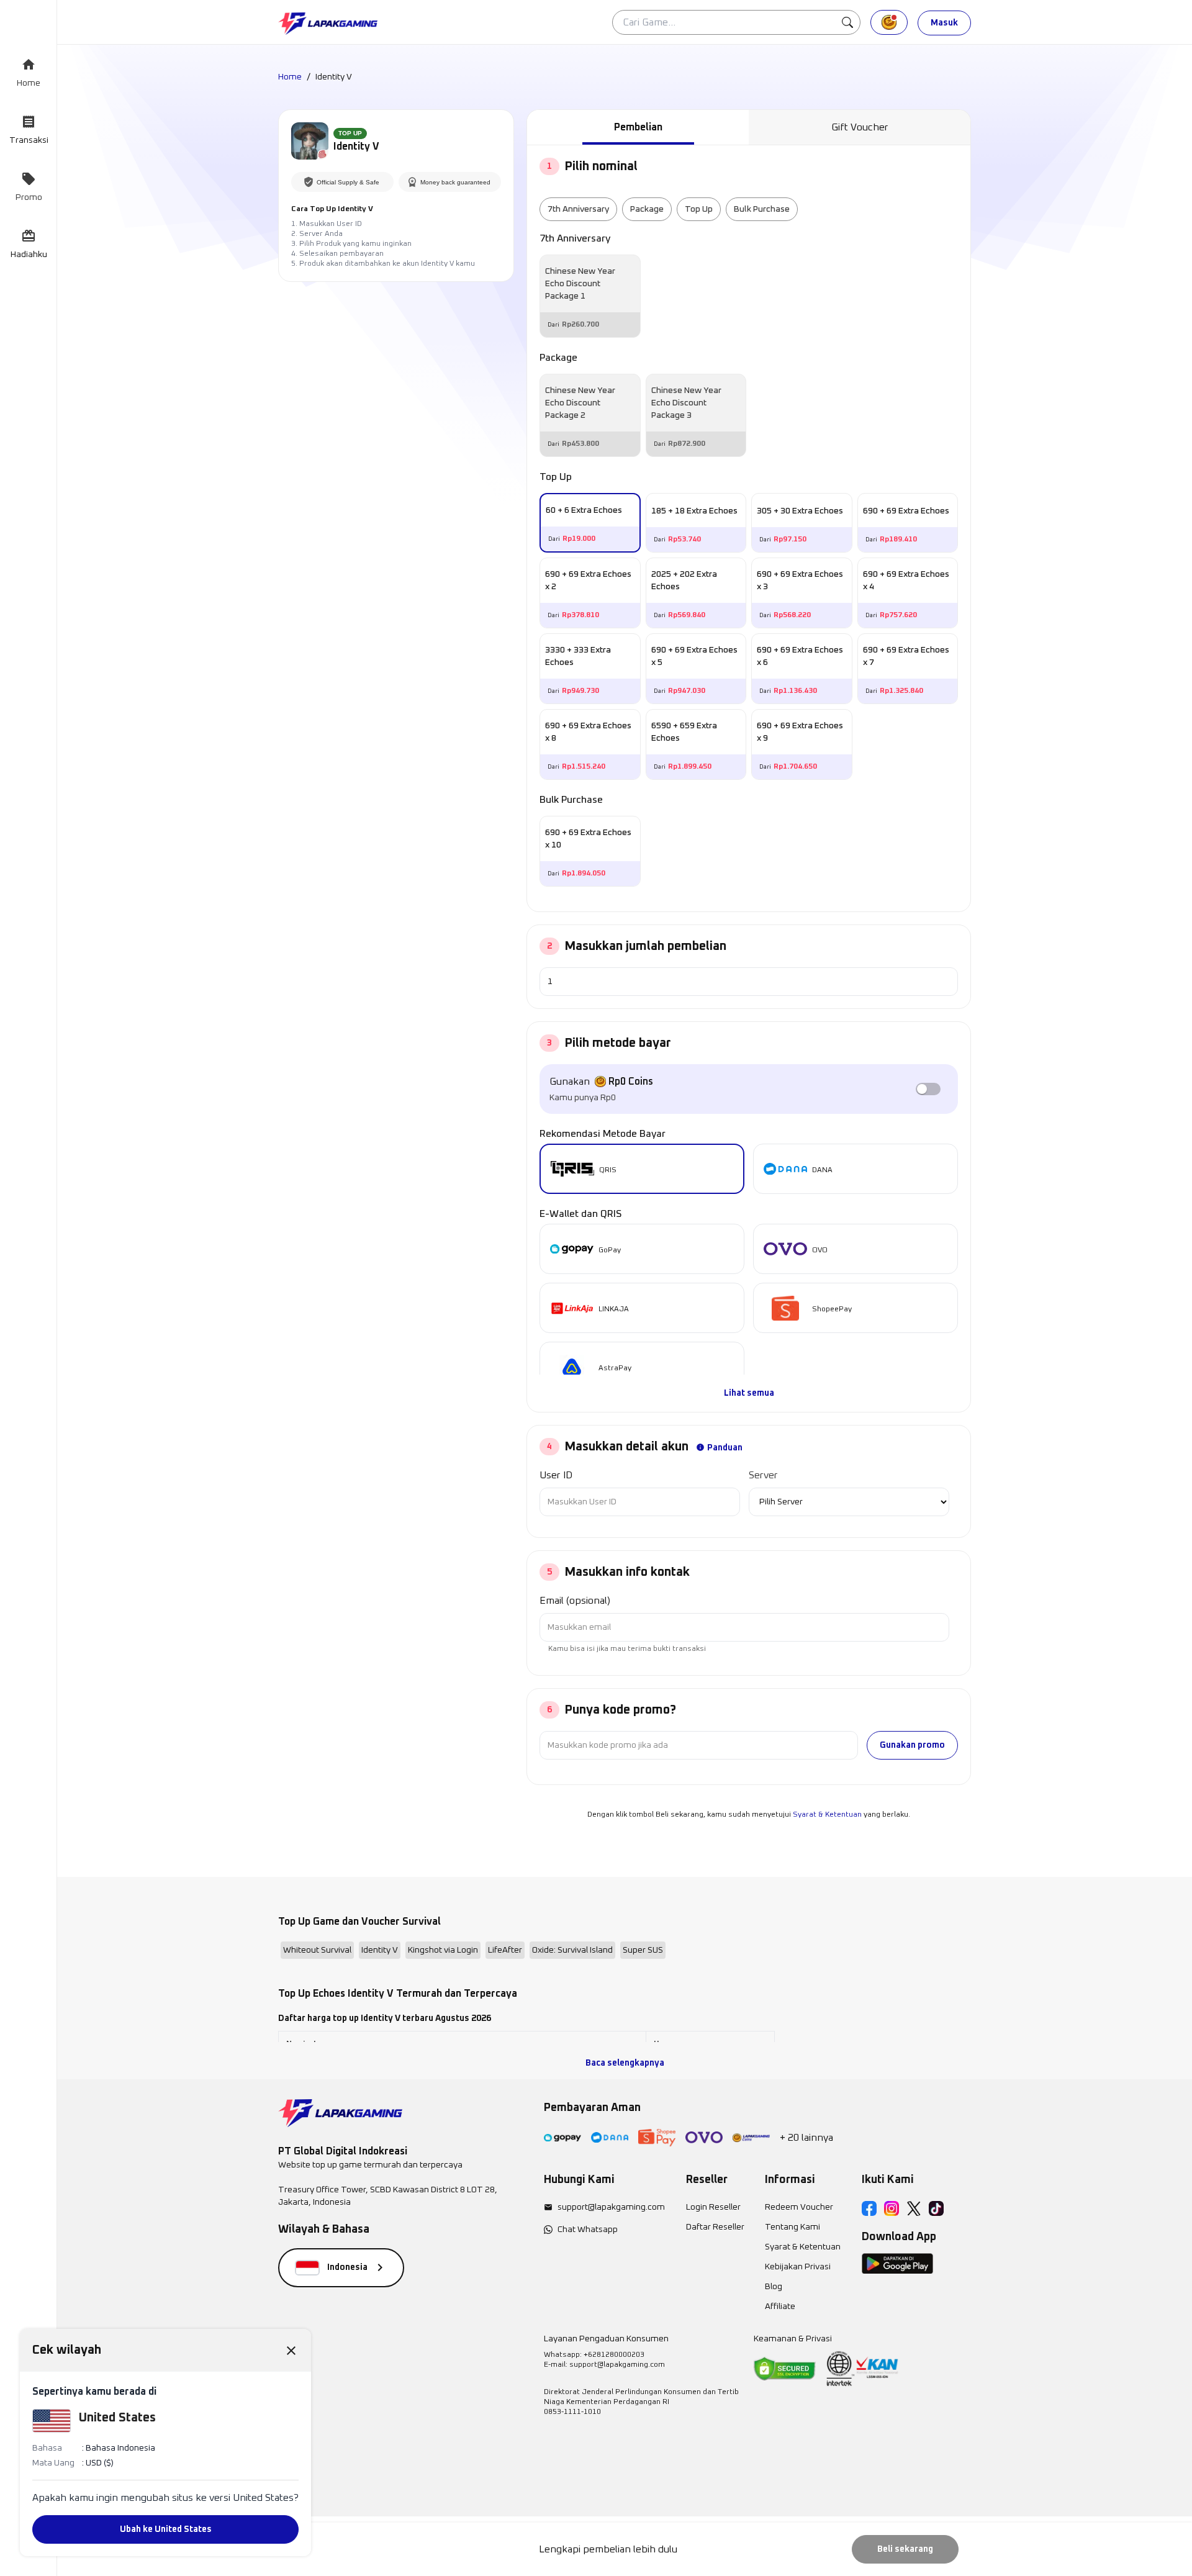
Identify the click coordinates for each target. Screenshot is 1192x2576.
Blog (774, 2287)
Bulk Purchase (762, 209)
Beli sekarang (905, 2549)
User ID (556, 1475)
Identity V (380, 1950)
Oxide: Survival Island (572, 1950)
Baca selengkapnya (625, 2063)
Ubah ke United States (166, 2529)
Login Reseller (713, 2207)
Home (290, 77)
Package (647, 209)
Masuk (944, 23)
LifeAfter (505, 1950)
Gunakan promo (912, 1745)
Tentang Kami (792, 2227)
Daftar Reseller (715, 2227)
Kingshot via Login (443, 1950)
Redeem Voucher (799, 2207)
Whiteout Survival (317, 1950)
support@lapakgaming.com (611, 2207)
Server (763, 1475)
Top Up (699, 209)
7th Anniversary (578, 209)
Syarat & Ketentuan (827, 1815)
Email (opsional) (575, 1601)
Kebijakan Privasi (798, 2267)
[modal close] (291, 2350)
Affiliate (780, 2307)
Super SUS (643, 1950)
